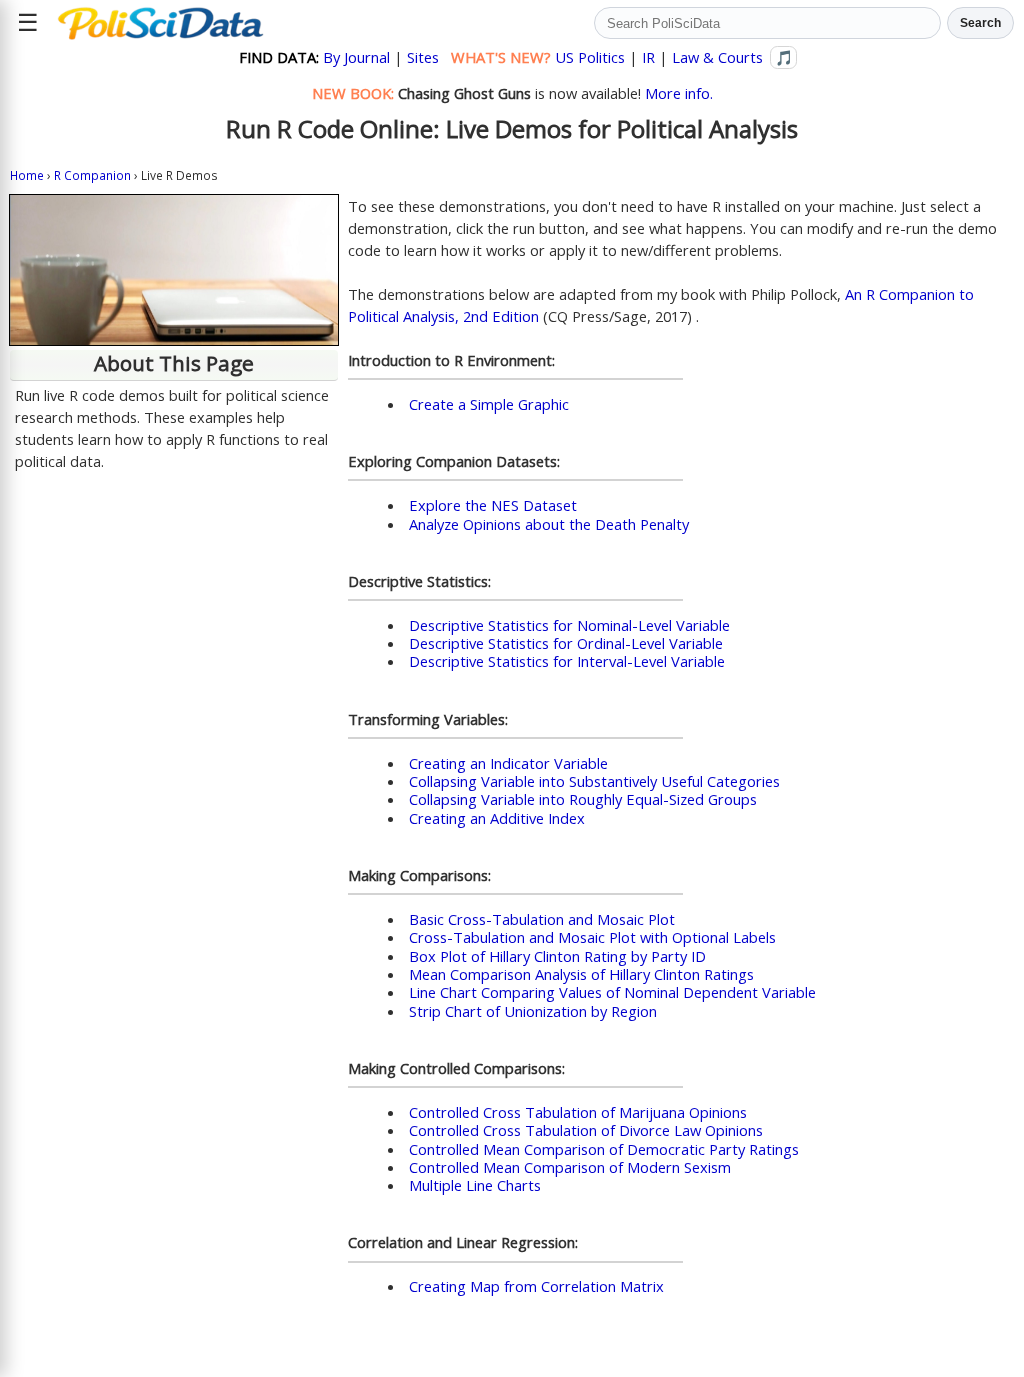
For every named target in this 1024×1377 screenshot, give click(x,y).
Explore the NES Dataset (493, 505)
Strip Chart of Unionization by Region (533, 1011)
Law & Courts (717, 57)
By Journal (356, 57)
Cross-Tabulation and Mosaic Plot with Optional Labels (592, 937)
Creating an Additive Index (497, 818)
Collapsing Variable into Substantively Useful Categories (594, 781)
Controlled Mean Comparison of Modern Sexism (570, 1167)
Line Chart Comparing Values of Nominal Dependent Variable (612, 992)
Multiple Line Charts (475, 1185)
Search (980, 23)
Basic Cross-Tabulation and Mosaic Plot (542, 919)
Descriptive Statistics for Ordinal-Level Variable (566, 643)
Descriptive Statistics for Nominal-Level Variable (569, 625)
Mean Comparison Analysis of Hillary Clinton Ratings (581, 974)
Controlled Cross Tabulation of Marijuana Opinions (578, 1112)
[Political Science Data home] (160, 23)
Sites (423, 57)
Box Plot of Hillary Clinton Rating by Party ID (557, 956)
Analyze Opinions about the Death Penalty (549, 524)
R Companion (92, 175)
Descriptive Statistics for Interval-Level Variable (567, 661)
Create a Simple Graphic (489, 404)
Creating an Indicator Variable (508, 763)
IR (648, 57)
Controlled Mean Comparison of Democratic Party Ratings (604, 1149)
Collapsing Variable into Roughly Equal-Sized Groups (583, 799)
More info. (679, 93)
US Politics (590, 57)
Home (27, 175)
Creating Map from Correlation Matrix (536, 1286)
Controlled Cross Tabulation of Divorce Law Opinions (586, 1130)
